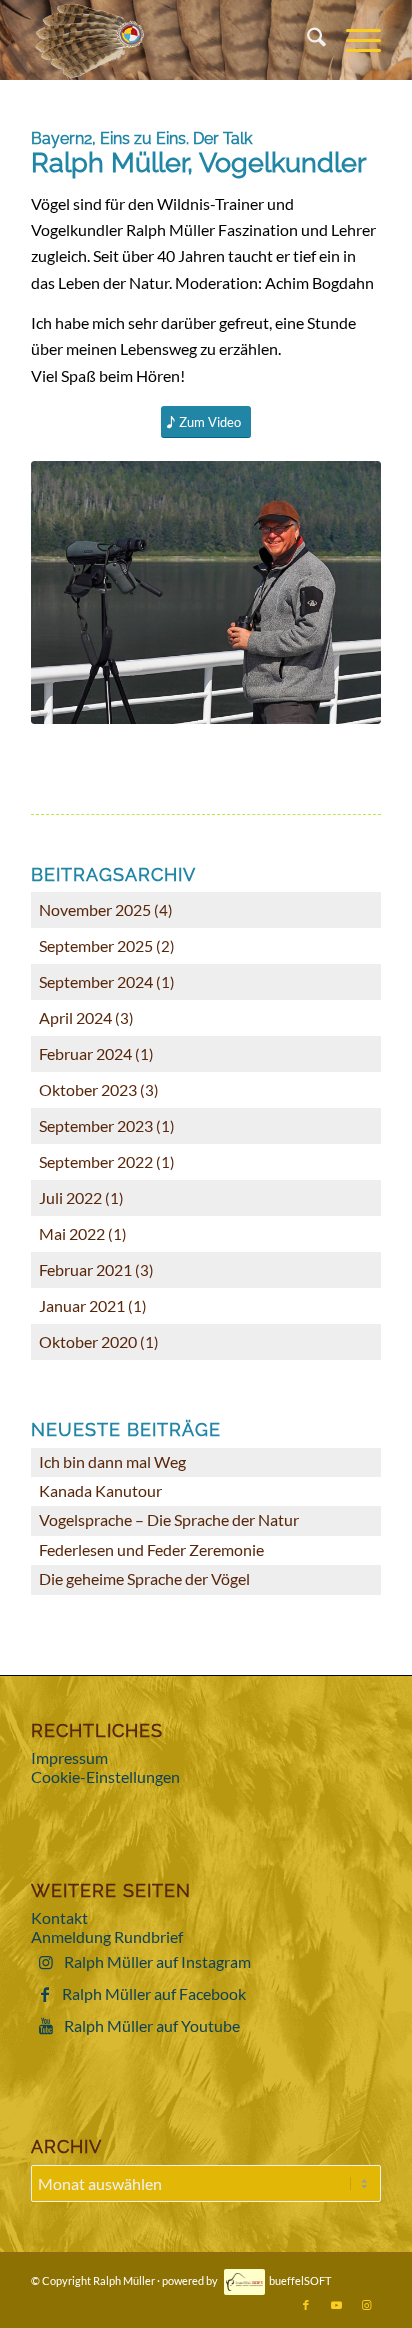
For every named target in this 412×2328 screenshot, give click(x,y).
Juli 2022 (70, 1197)
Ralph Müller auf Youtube (152, 2025)
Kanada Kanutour (100, 1490)
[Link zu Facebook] (306, 2305)
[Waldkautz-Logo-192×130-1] (171, 40)
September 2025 (96, 945)
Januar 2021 (82, 1305)
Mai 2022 (72, 1233)
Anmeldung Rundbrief (107, 1936)
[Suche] (306, 40)
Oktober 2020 (88, 1341)
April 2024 (75, 1017)
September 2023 (96, 1125)
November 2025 (95, 909)
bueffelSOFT (300, 2280)
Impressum (69, 1757)
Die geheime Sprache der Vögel (144, 1578)
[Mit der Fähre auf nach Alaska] (206, 592)
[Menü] (353, 40)
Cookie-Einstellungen (105, 1776)
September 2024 (96, 981)
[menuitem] (306, 40)
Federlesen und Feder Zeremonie (151, 1549)
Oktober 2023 (88, 1089)
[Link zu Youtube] (336, 2305)
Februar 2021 (85, 1269)
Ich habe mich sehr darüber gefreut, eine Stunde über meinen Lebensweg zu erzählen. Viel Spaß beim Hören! (193, 349)
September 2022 (96, 1161)
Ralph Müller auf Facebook (154, 1993)
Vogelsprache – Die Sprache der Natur (169, 1519)
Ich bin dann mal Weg (112, 1461)
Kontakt (59, 1917)
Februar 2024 (85, 1053)
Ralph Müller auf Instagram (157, 1961)
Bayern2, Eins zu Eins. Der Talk (141, 138)
